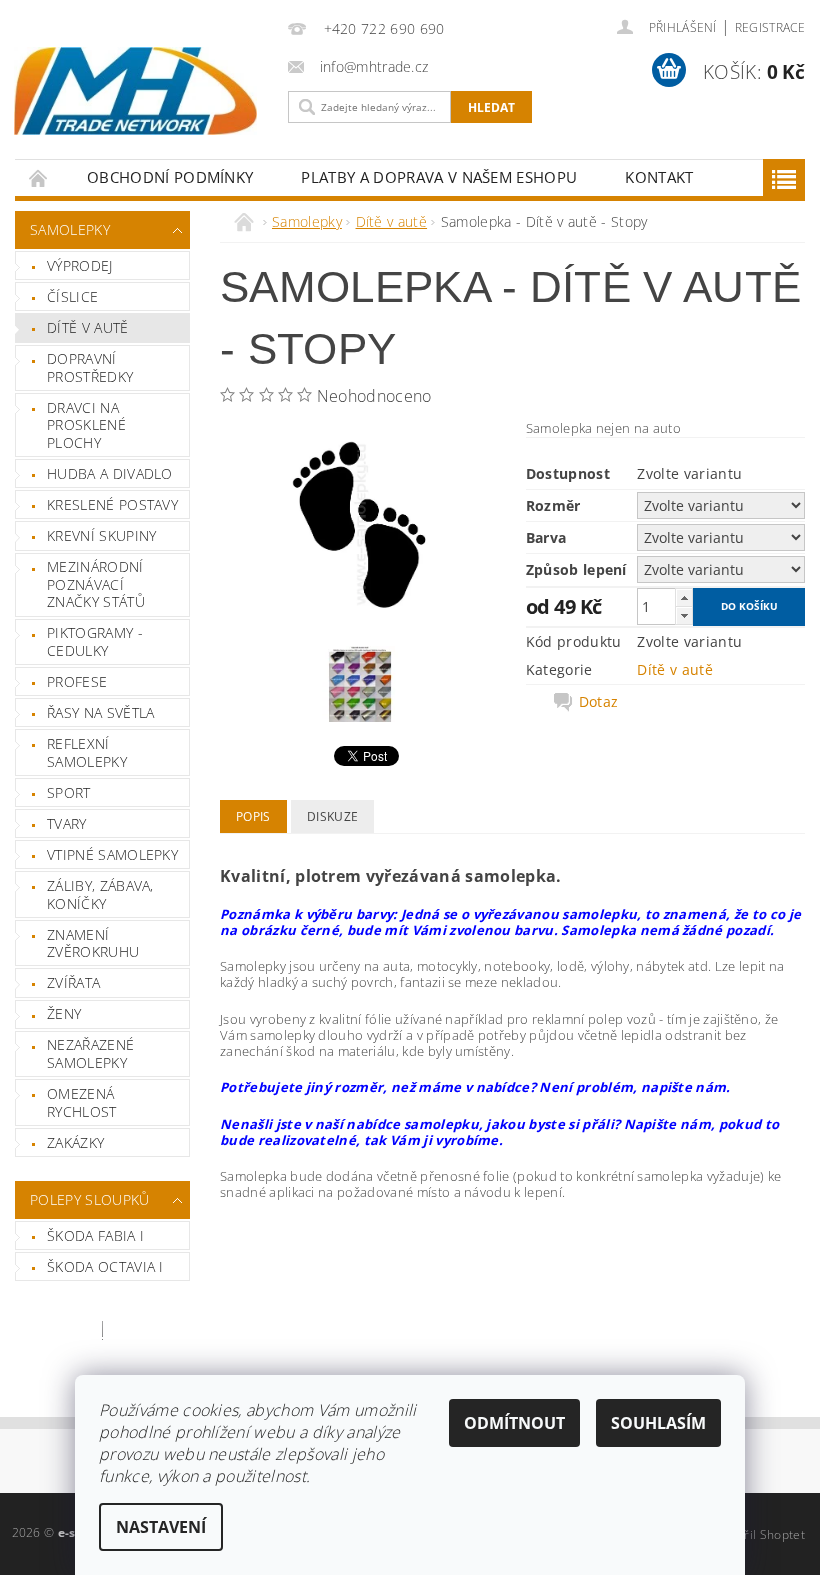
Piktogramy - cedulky (95, 641)
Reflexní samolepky (87, 752)
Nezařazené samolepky (90, 1053)
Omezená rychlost (82, 1102)
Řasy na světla (100, 712)
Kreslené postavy (112, 504)
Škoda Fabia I (95, 1235)
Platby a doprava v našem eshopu (439, 177)
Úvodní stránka (39, 177)
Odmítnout (514, 1423)
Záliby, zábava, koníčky (100, 894)
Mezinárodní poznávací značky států (96, 584)
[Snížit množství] (684, 615)
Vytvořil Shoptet (759, 1534)
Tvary (67, 823)
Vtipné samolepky (112, 854)
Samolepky (70, 229)
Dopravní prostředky (90, 367)
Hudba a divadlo (110, 473)
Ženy (64, 1013)
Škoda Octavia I (105, 1266)
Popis (253, 816)
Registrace (770, 27)
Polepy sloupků (89, 1199)
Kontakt (659, 177)
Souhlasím (658, 1423)
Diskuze (332, 816)
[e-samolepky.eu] (135, 91)
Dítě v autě (88, 327)
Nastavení (161, 1527)
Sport (69, 792)
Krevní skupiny (101, 535)
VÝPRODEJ (80, 265)
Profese (77, 681)
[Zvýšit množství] (684, 597)
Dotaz (599, 702)
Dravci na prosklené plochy (86, 425)
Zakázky (75, 1142)
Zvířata (73, 982)
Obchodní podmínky (170, 177)
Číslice (72, 296)
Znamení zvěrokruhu (93, 943)
